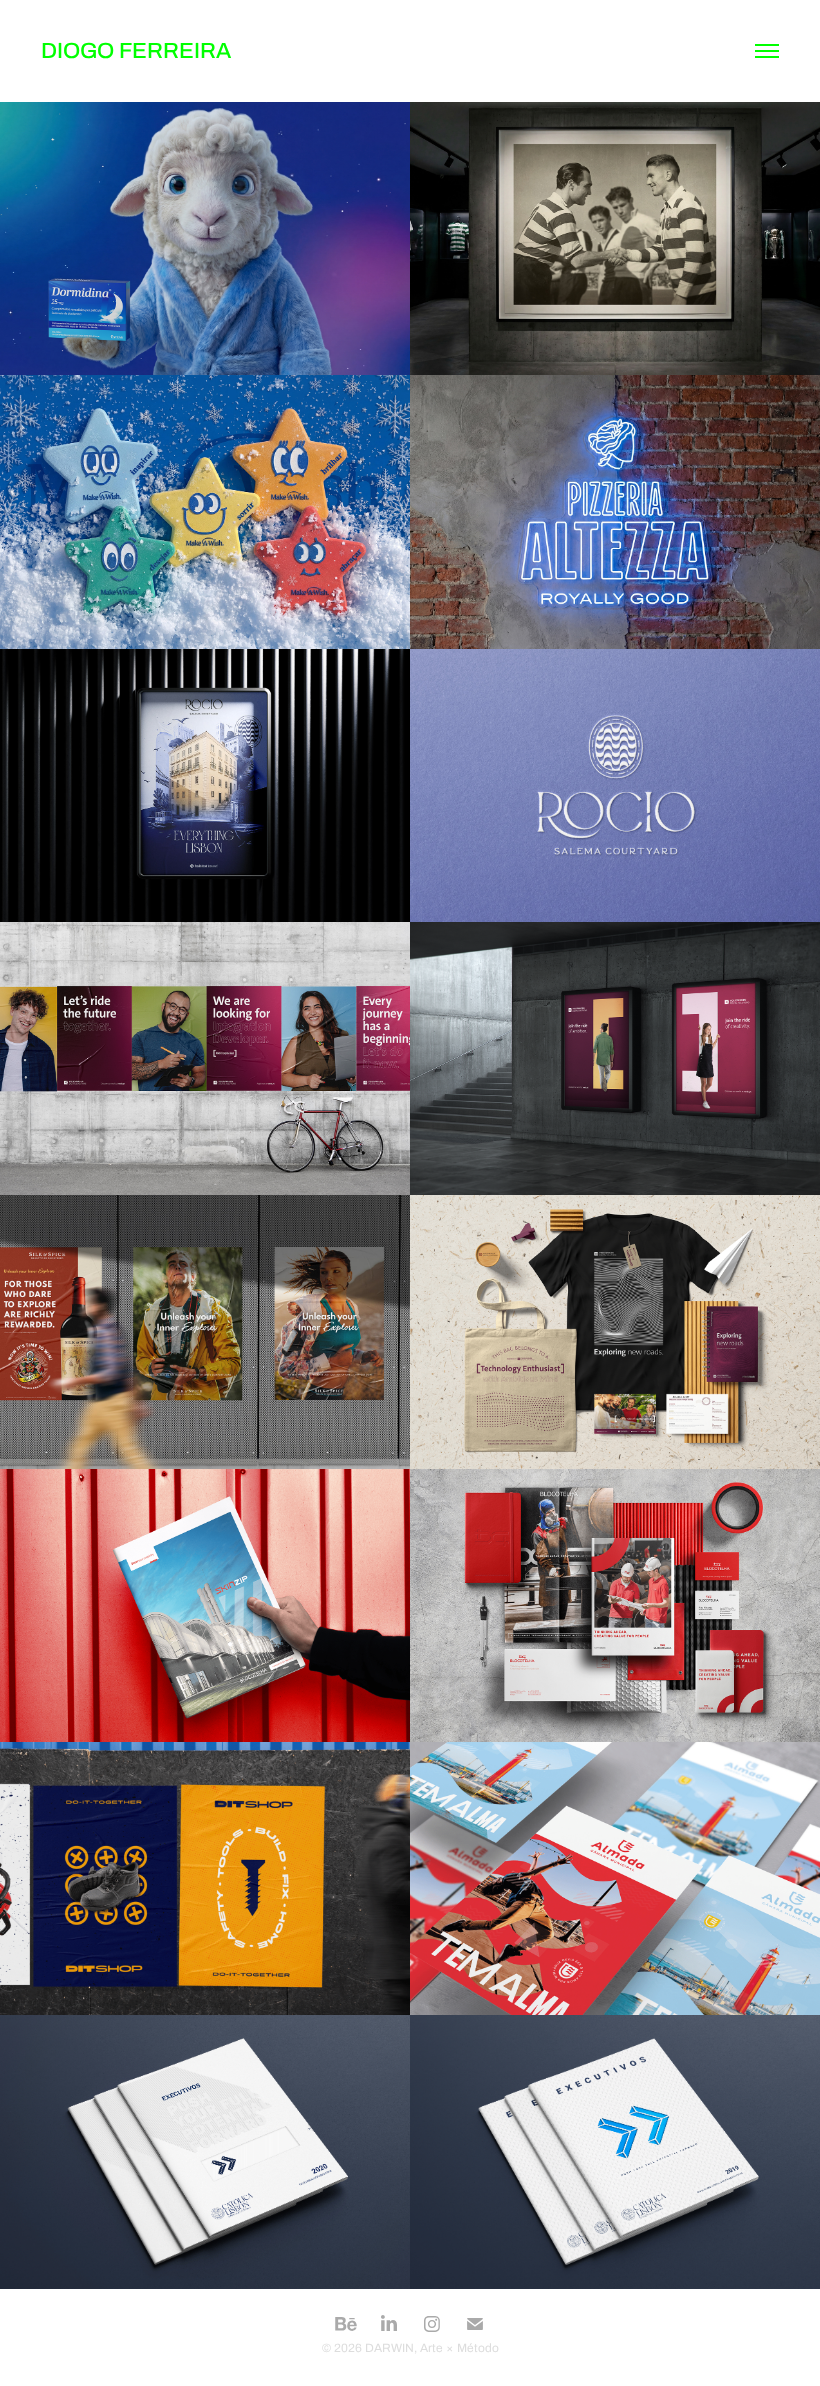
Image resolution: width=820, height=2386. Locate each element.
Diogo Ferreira (136, 50)
